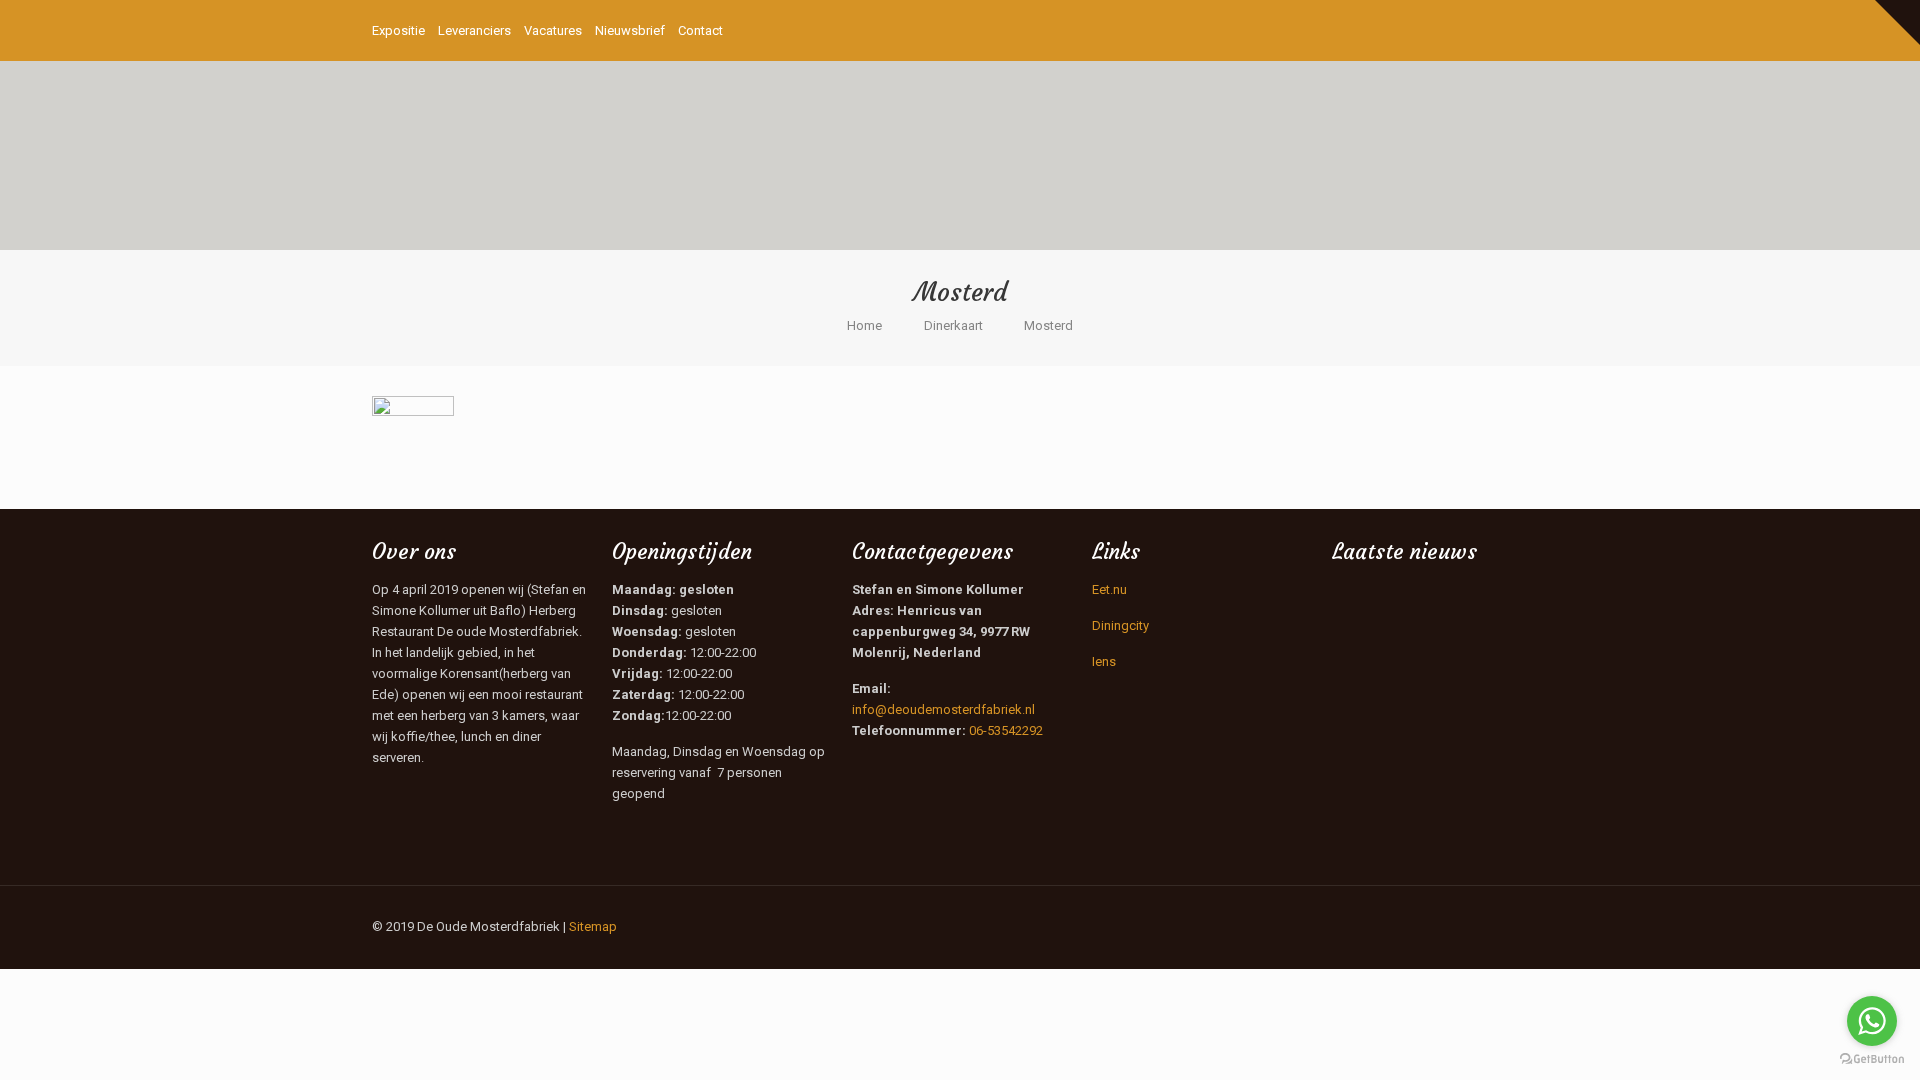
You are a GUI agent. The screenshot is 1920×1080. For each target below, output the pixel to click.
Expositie (398, 30)
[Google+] (1510, 30)
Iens (1104, 661)
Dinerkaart (953, 325)
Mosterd (1048, 325)
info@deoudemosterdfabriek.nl (943, 709)
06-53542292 (1006, 730)
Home (864, 325)
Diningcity (1120, 625)
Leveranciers (474, 30)
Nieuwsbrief (630, 30)
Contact (700, 30)
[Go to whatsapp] (1872, 1021)
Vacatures (553, 30)
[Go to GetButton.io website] (1872, 1059)
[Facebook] (1483, 30)
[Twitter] (1537, 30)
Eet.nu (1109, 589)
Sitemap (593, 926)
